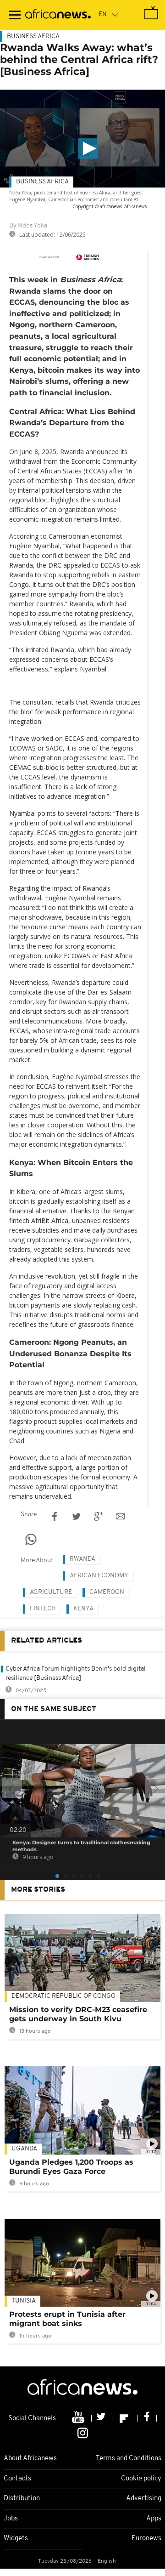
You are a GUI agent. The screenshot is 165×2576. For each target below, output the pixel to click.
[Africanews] (58, 15)
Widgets (16, 2539)
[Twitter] (102, 2418)
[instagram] (83, 2433)
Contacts (17, 2479)
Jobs (11, 2519)
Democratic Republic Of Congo (63, 1996)
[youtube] (79, 2418)
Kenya (83, 1609)
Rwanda (82, 1559)
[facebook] (147, 2418)
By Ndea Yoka (28, 226)
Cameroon (107, 1592)
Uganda (24, 2149)
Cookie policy (141, 2479)
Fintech (43, 1609)
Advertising (144, 2499)
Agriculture (51, 1592)
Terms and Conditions (129, 2459)
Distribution (22, 2499)
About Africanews (30, 2459)
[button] (88, 148)
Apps (154, 2519)
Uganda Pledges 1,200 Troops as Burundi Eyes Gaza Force (71, 2167)
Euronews (146, 2539)
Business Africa (33, 37)
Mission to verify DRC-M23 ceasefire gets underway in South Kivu (78, 2014)
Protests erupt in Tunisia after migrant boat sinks (67, 2319)
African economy (99, 1576)
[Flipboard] (125, 2418)
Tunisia (24, 2301)
